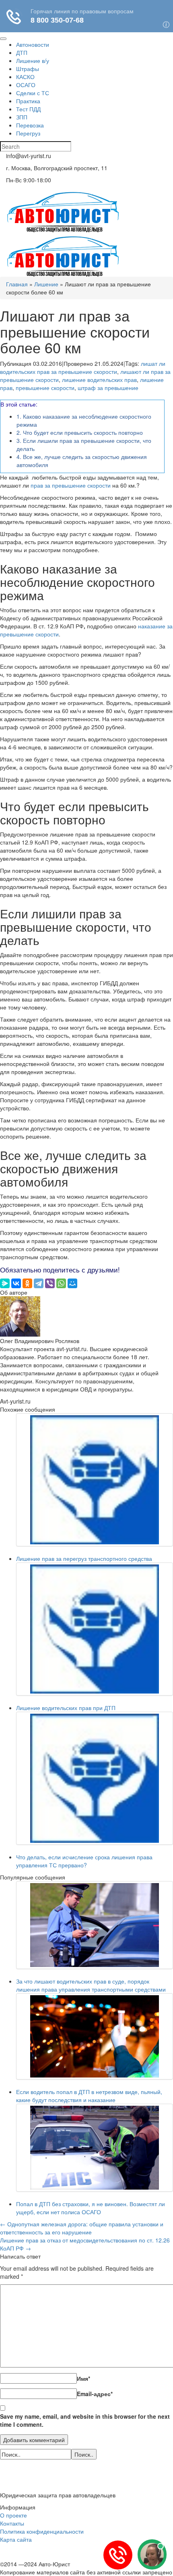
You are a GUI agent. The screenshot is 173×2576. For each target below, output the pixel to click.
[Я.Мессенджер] (5, 1283)
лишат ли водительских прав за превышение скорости (83, 367)
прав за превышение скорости (71, 485)
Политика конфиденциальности (42, 2531)
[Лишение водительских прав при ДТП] (95, 1629)
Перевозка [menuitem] (30, 125)
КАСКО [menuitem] (25, 77)
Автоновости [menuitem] (33, 44)
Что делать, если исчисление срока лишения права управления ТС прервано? (84, 1861)
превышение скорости (45, 388)
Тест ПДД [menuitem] (28, 109)
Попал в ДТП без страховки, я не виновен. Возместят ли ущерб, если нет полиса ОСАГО (91, 2208)
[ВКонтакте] (16, 1283)
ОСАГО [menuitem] (26, 85)
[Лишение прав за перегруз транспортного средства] (95, 1480)
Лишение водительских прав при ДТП (66, 1708)
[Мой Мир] (72, 1283)
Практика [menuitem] (28, 101)
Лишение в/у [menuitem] (33, 60)
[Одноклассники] (27, 1283)
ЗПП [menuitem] (22, 117)
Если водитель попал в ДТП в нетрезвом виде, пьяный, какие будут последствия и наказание (89, 2096)
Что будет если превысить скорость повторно (80, 432)
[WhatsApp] (61, 1283)
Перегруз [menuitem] (28, 133)
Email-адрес (95, 2394)
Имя (83, 2378)
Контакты (12, 2523)
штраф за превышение (108, 388)
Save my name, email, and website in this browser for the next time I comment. (85, 2420)
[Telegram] (39, 1283)
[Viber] (50, 1283)
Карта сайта (16, 2539)
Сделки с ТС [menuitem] (33, 93)
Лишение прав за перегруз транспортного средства (84, 1558)
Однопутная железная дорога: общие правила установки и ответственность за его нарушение (82, 2228)
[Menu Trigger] (3, 39)
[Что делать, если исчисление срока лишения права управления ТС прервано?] (95, 1778)
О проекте (13, 2515)
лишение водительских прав (99, 380)
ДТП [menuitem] (22, 52)
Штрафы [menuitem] (28, 69)
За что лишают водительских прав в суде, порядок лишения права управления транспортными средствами (91, 1985)
